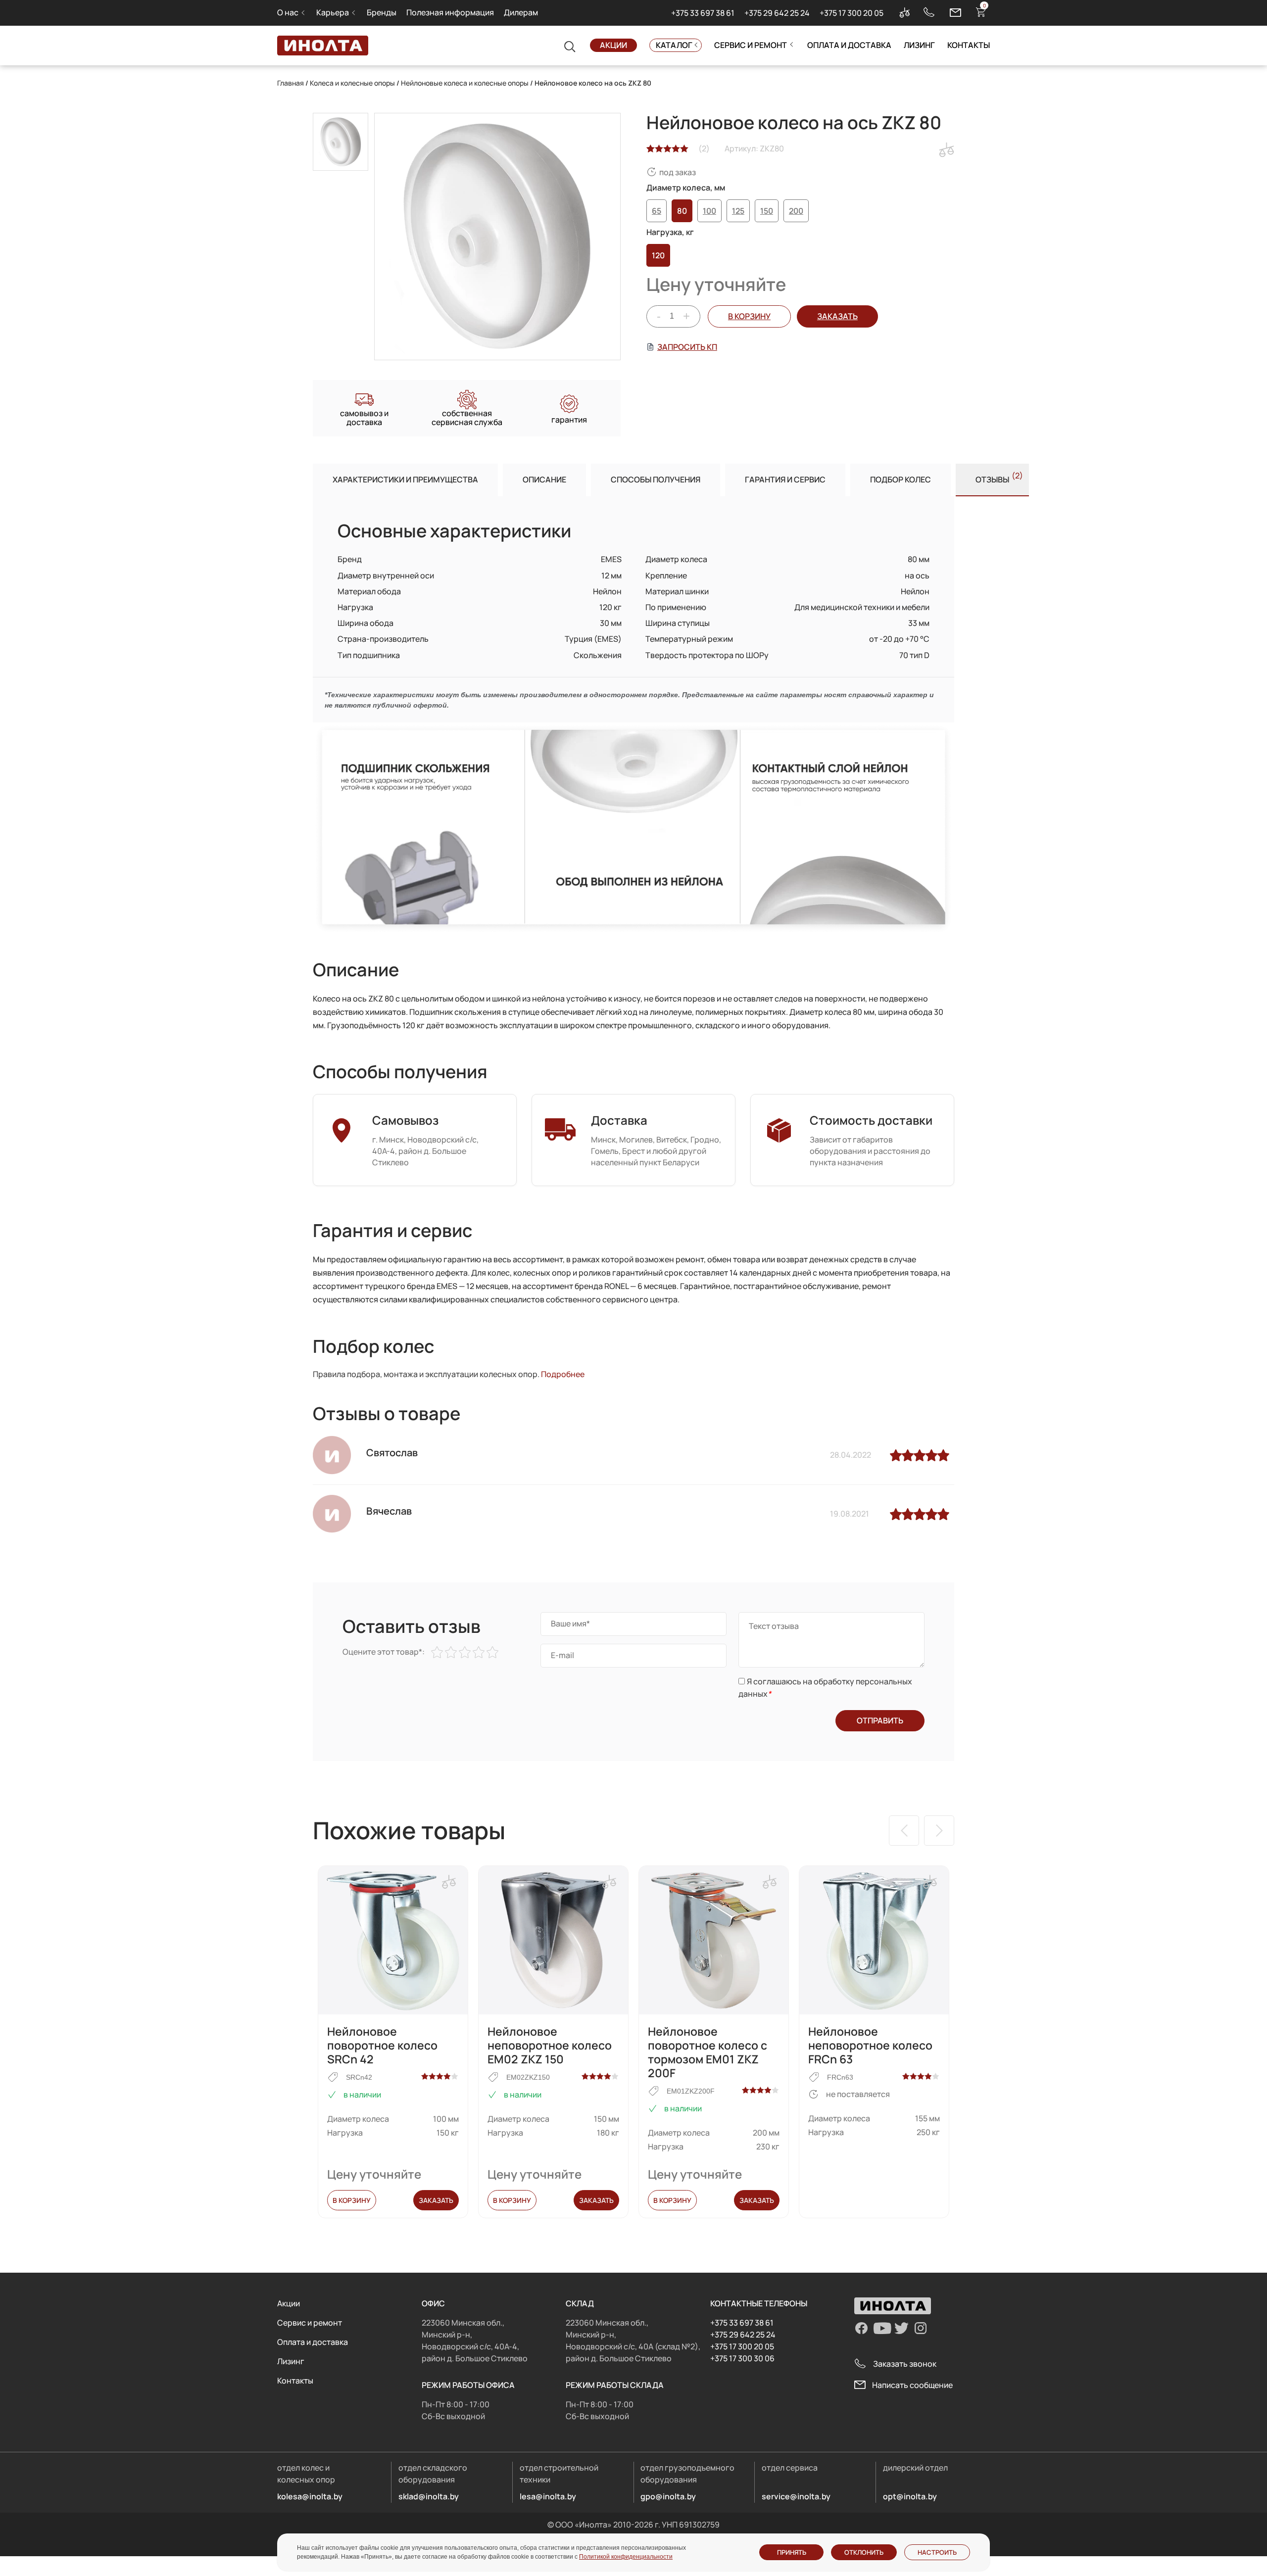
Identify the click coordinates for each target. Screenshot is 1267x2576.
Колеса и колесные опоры (352, 83)
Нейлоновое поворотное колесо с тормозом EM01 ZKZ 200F (707, 2052)
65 (657, 211)
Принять (792, 2552)
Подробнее (563, 1374)
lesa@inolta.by (548, 2496)
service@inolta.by (796, 2496)
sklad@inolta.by (429, 2496)
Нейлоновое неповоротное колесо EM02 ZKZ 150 (550, 2045)
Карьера (333, 12)
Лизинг (919, 45)
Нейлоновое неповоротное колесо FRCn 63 (870, 2045)
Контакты (969, 45)
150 (767, 211)
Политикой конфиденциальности (626, 2557)
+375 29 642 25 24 (777, 13)
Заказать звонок (905, 2364)
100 (709, 211)
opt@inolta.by (910, 2496)
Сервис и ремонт (751, 45)
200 (796, 211)
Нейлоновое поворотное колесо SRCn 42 (382, 2045)
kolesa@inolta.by (310, 2496)
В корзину (749, 316)
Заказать (436, 2200)
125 (738, 211)
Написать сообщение (912, 2385)
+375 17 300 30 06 (742, 2358)
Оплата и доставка (849, 45)
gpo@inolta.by (668, 2496)
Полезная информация (450, 12)
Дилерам (521, 12)
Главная (291, 83)
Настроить (937, 2552)
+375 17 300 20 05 (852, 13)
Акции (613, 45)
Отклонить (864, 2552)
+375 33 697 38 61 (703, 13)
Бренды (382, 12)
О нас (288, 12)
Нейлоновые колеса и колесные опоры (465, 83)
